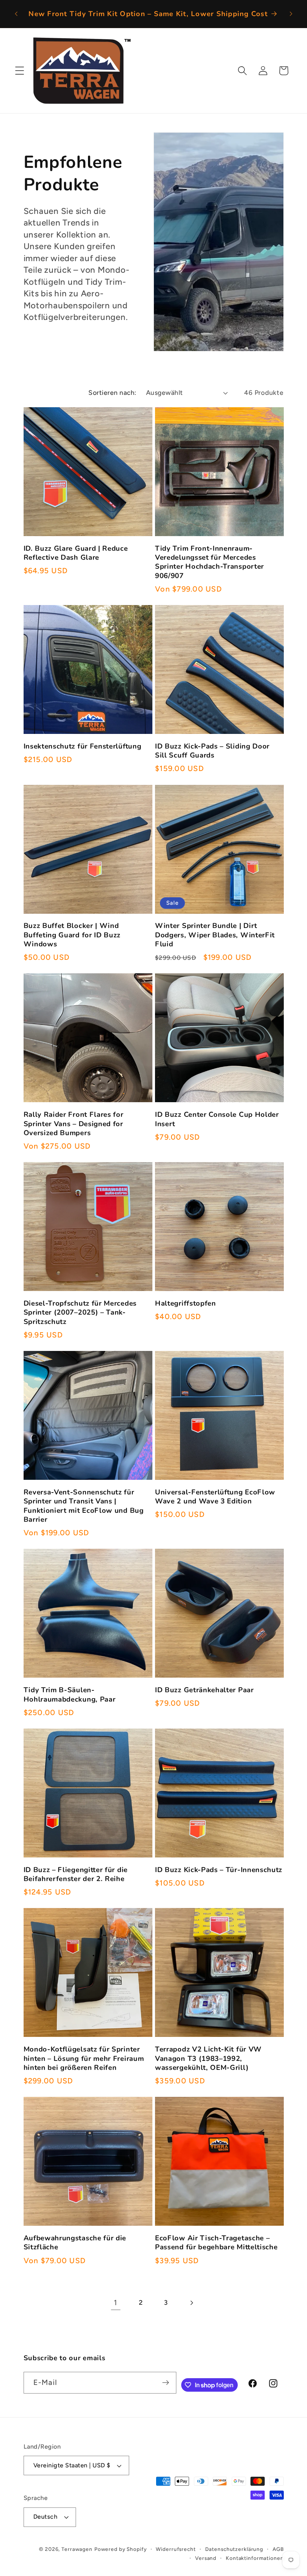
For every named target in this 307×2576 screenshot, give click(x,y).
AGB (278, 2549)
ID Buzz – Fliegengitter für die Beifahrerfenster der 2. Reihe (76, 1874)
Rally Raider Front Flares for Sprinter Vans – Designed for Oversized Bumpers (74, 1124)
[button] (20, 71)
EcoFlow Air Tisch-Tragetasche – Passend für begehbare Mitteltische (216, 2243)
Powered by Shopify (121, 2549)
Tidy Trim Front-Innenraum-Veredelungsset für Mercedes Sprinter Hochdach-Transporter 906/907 (209, 562)
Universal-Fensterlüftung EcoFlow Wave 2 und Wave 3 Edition (215, 1497)
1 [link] (115, 2303)
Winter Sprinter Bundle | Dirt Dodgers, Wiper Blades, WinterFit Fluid (215, 935)
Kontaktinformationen (255, 2558)
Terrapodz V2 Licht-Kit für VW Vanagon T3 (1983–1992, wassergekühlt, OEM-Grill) (208, 2058)
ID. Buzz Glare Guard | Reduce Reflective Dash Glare (76, 553)
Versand (206, 2558)
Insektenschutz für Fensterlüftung (83, 746)
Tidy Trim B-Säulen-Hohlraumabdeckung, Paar (70, 1695)
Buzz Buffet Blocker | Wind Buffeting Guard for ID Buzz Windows (72, 935)
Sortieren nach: (113, 392)
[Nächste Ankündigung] (291, 14)
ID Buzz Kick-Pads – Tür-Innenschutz (219, 1870)
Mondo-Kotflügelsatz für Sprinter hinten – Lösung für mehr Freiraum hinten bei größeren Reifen (84, 2058)
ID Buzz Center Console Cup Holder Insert (217, 1119)
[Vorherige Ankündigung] (16, 14)
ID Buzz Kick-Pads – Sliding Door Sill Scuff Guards (212, 751)
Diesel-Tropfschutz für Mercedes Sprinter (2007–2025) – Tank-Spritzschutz (80, 1313)
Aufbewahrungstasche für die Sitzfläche (75, 2243)
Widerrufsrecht (176, 2549)
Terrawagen (77, 2549)
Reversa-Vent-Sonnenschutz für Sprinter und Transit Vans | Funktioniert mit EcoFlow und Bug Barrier (84, 1506)
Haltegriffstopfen (186, 1303)
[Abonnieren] (166, 2383)
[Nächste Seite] (192, 2303)
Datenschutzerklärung (234, 2549)
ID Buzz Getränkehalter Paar (204, 1690)
